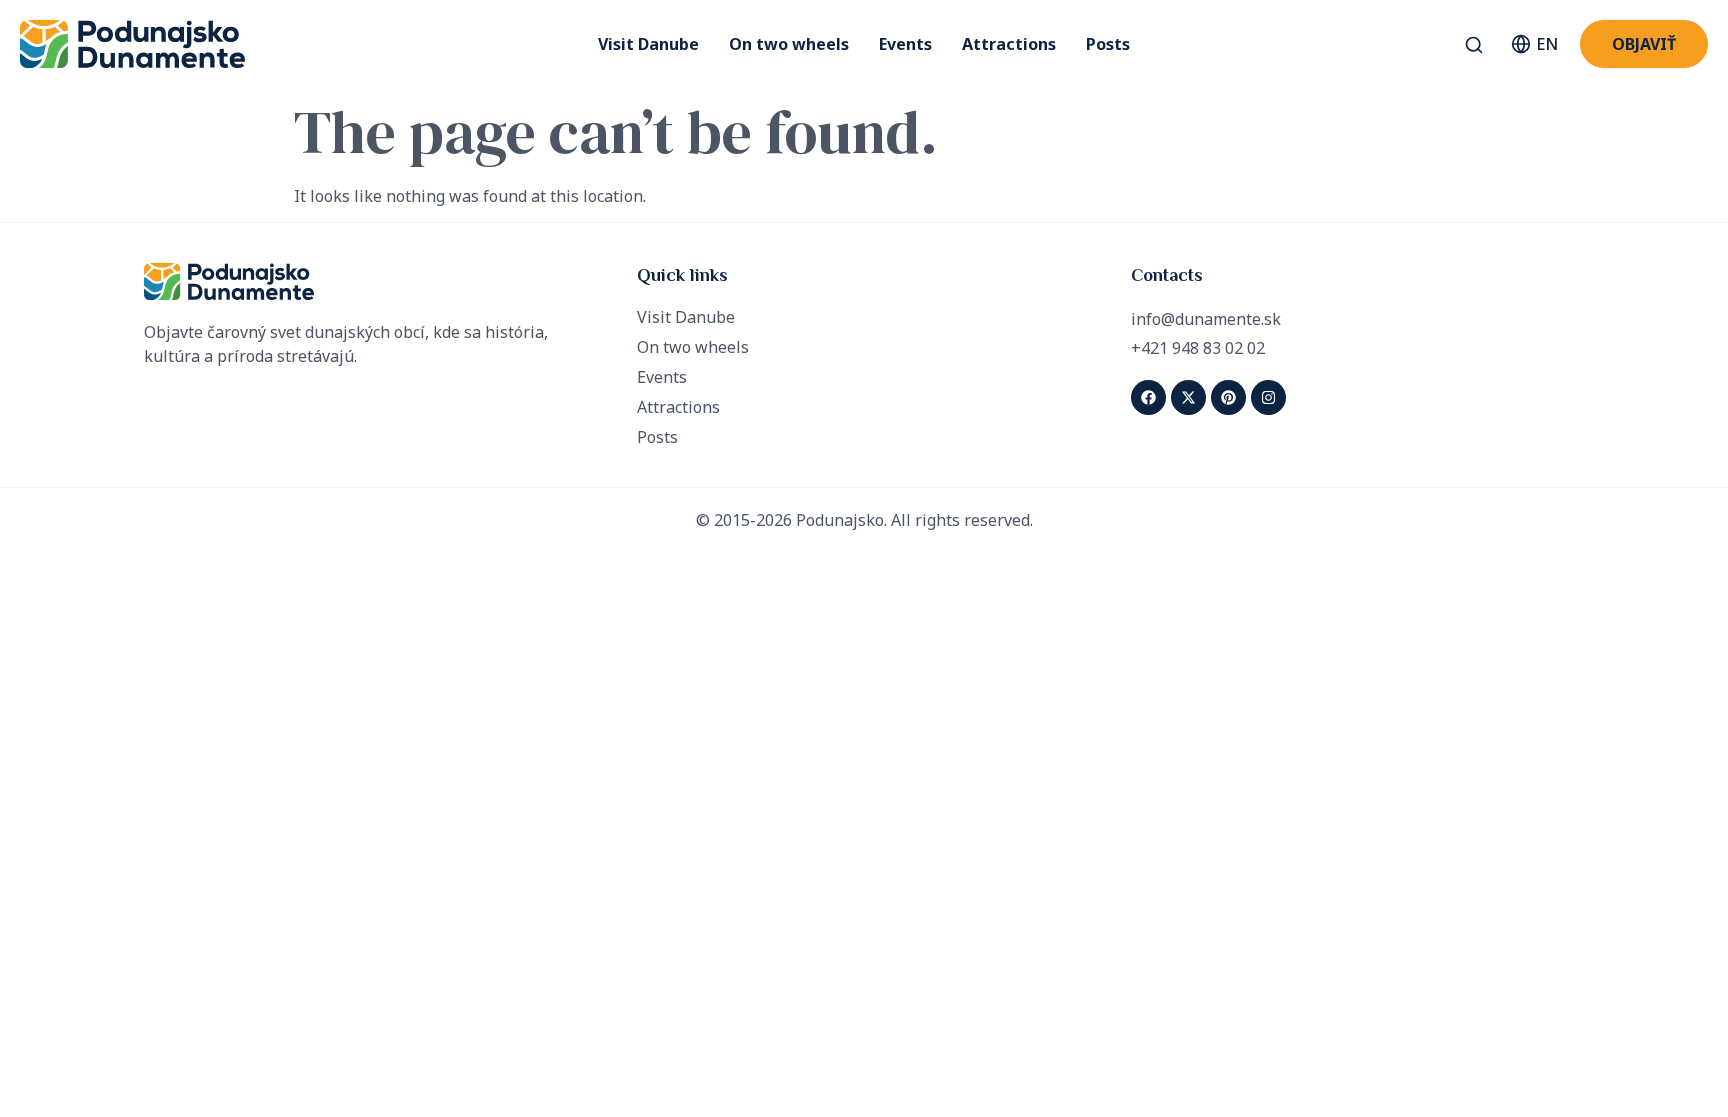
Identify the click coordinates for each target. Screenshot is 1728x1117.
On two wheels (789, 44)
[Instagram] (1268, 397)
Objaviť (1644, 44)
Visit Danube (648, 44)
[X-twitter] (1188, 397)
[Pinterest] (1228, 397)
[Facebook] (1148, 397)
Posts (1108, 44)
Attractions (1009, 44)
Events (905, 44)
